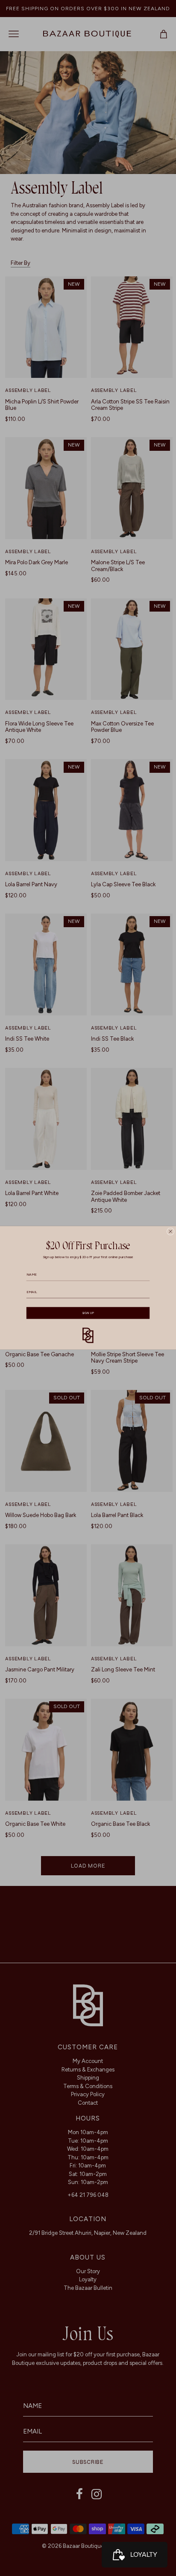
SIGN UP (88, 1313)
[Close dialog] (170, 1231)
